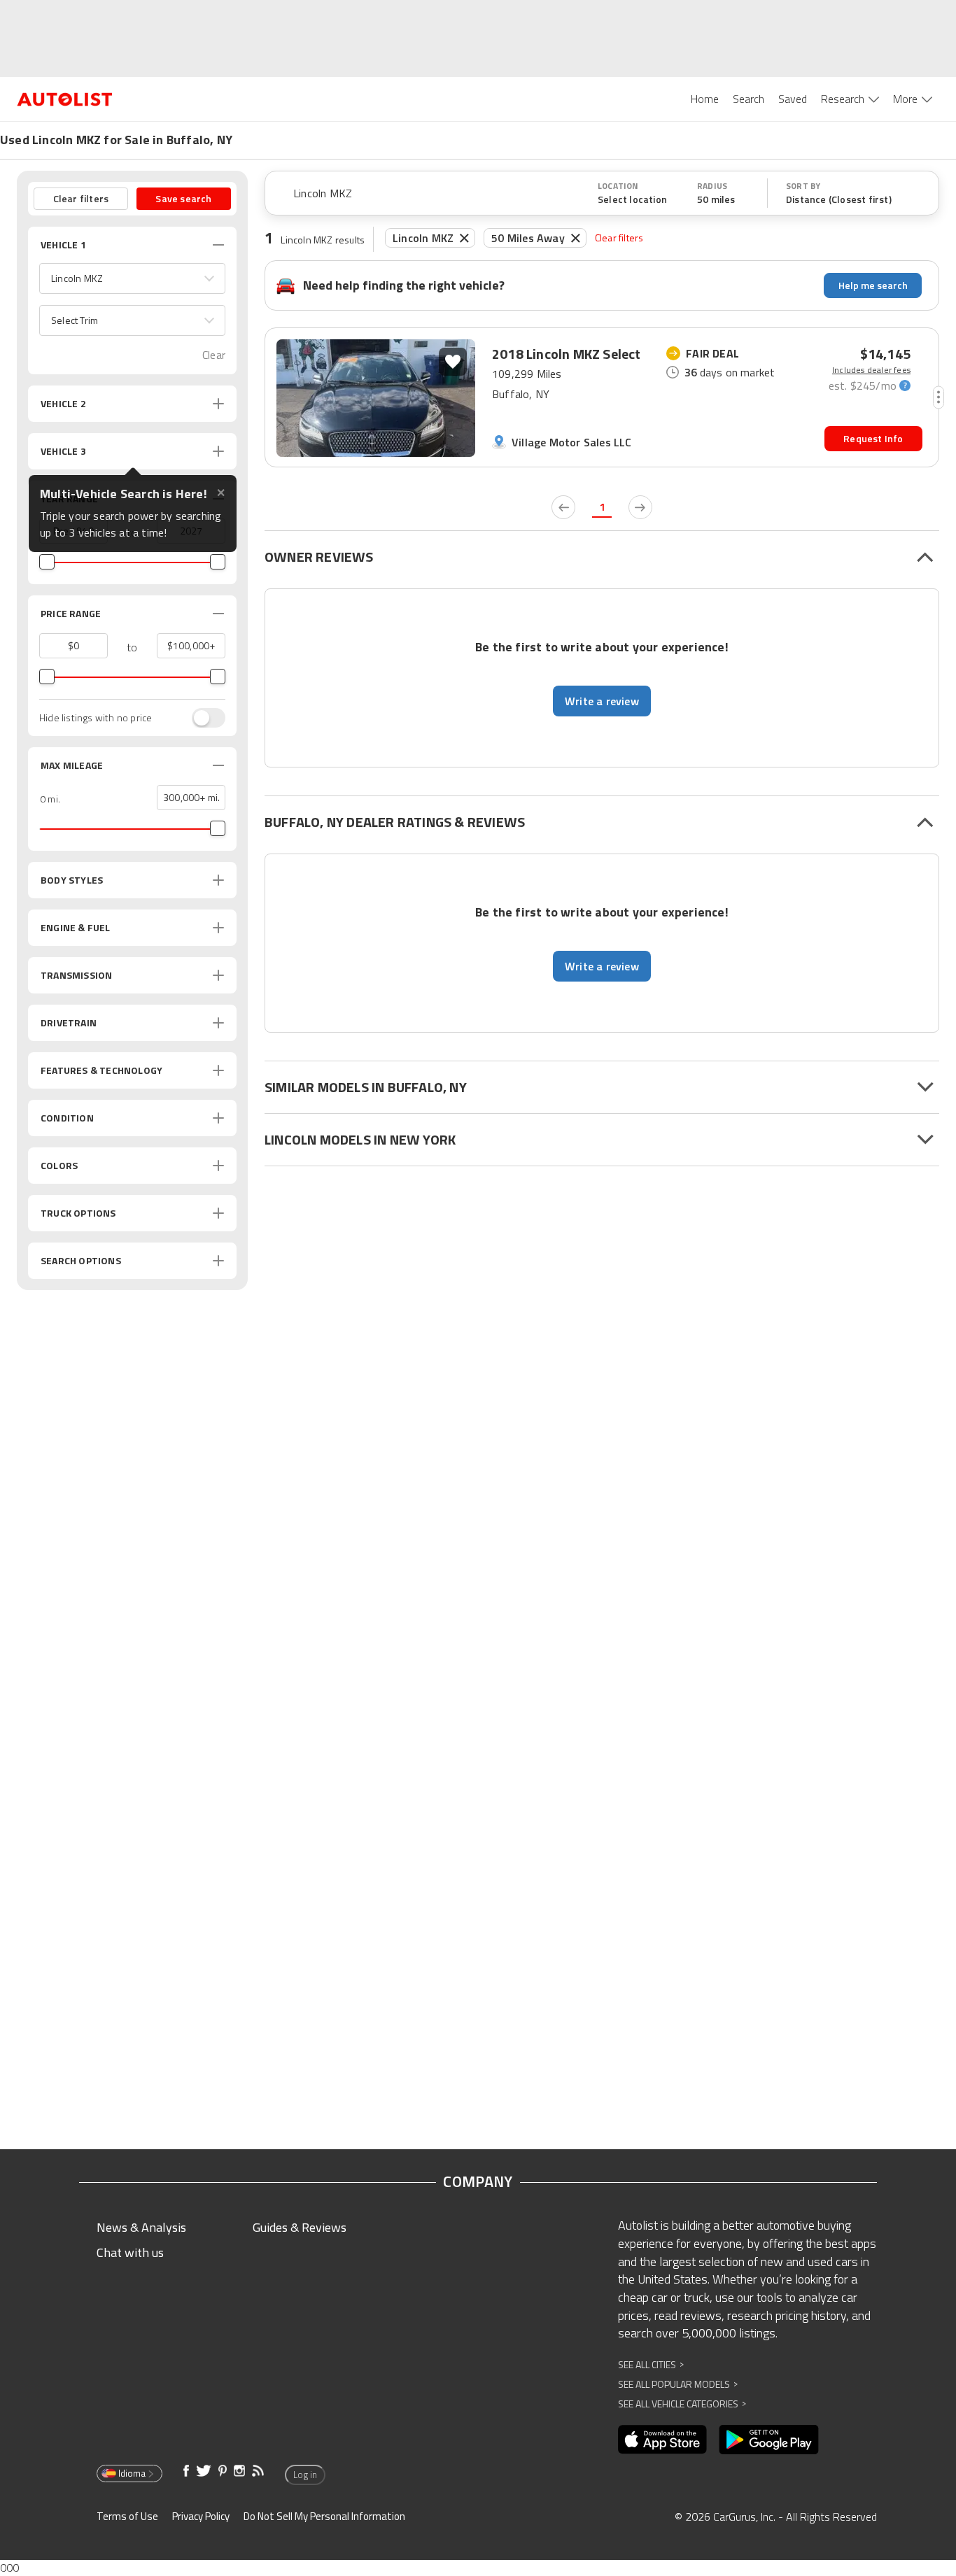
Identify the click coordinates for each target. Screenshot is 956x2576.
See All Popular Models (678, 2384)
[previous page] (563, 507)
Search (748, 99)
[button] (132, 278)
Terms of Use (127, 2516)
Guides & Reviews (300, 2227)
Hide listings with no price (96, 718)
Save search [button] (183, 198)
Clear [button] (214, 355)
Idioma (132, 2473)
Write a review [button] (602, 701)
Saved (793, 99)
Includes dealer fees (871, 370)
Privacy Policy (201, 2516)
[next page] (640, 507)
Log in (305, 2475)
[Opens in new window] (662, 2440)
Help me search (873, 285)
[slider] (47, 562)
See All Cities (651, 2364)
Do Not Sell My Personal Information (324, 2516)
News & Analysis (141, 2227)
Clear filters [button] (81, 198)
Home (705, 99)
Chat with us (130, 2252)
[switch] (202, 718)
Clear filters (619, 238)
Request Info (873, 438)
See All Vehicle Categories (682, 2404)
